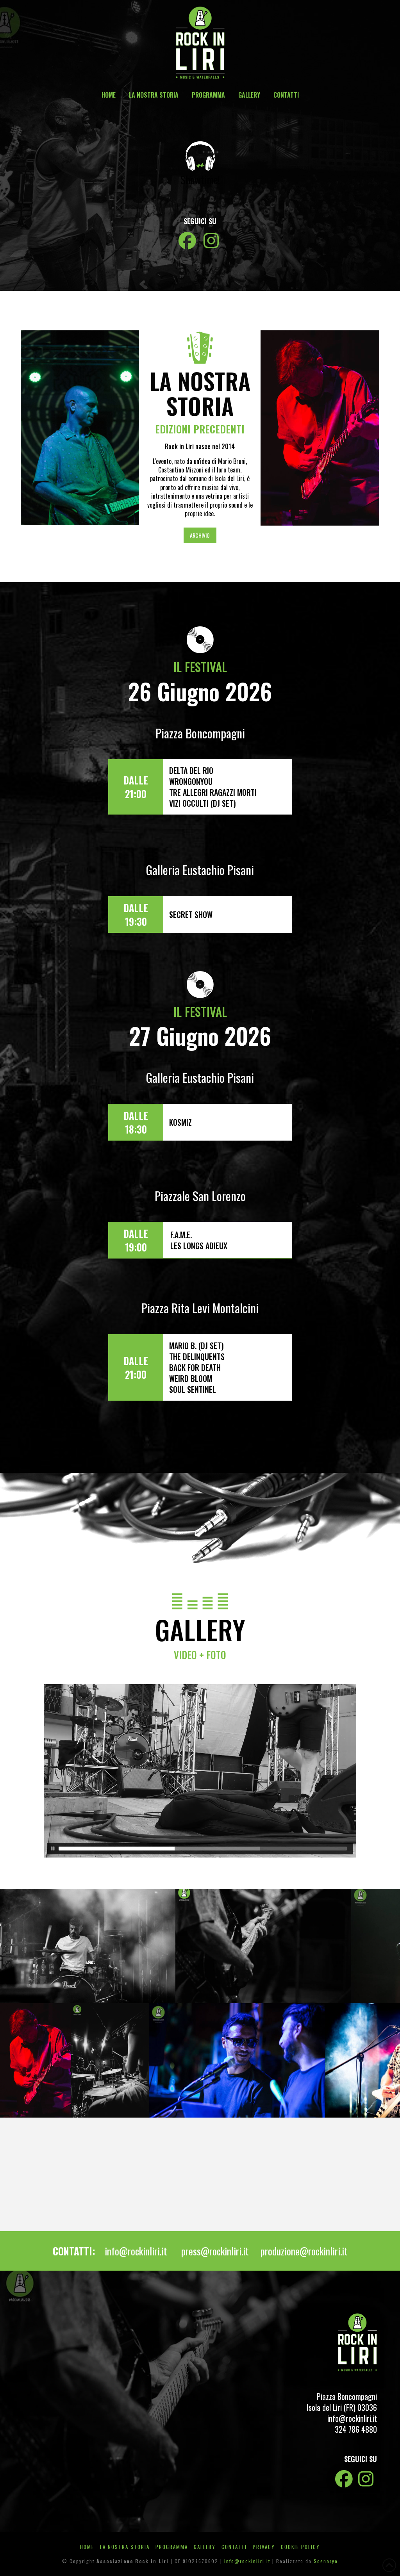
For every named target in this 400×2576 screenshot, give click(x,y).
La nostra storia (125, 2547)
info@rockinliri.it (136, 2251)
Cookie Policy (300, 2547)
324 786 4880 (356, 2429)
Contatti (234, 2547)
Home (87, 2547)
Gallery (205, 2547)
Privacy (264, 2547)
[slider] (203, 1849)
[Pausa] (53, 1849)
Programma (172, 2547)
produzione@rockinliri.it (304, 2251)
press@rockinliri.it (215, 2251)
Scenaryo (326, 2561)
